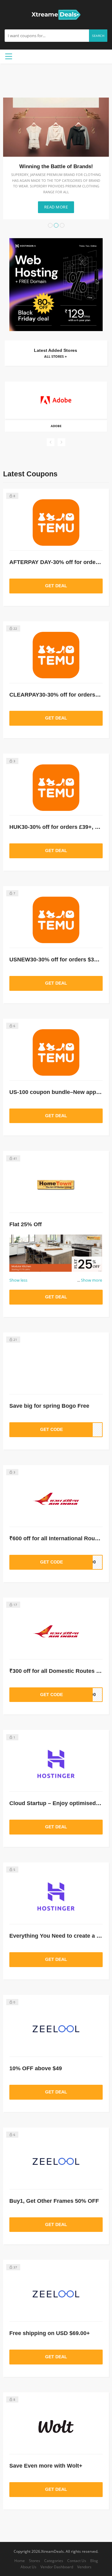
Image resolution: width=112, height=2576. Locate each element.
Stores (35, 2561)
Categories (54, 2561)
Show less (18, 1280)
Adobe (56, 426)
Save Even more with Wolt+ (46, 2466)
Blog (94, 2561)
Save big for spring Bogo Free (49, 1406)
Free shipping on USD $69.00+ (50, 2333)
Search (98, 36)
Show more (90, 1280)
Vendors (84, 2567)
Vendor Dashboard (57, 2567)
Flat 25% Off (26, 1224)
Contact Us (77, 2561)
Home (20, 2561)
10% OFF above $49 (36, 2068)
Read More (56, 207)
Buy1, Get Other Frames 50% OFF (54, 2201)
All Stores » (56, 356)
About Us (28, 2567)
